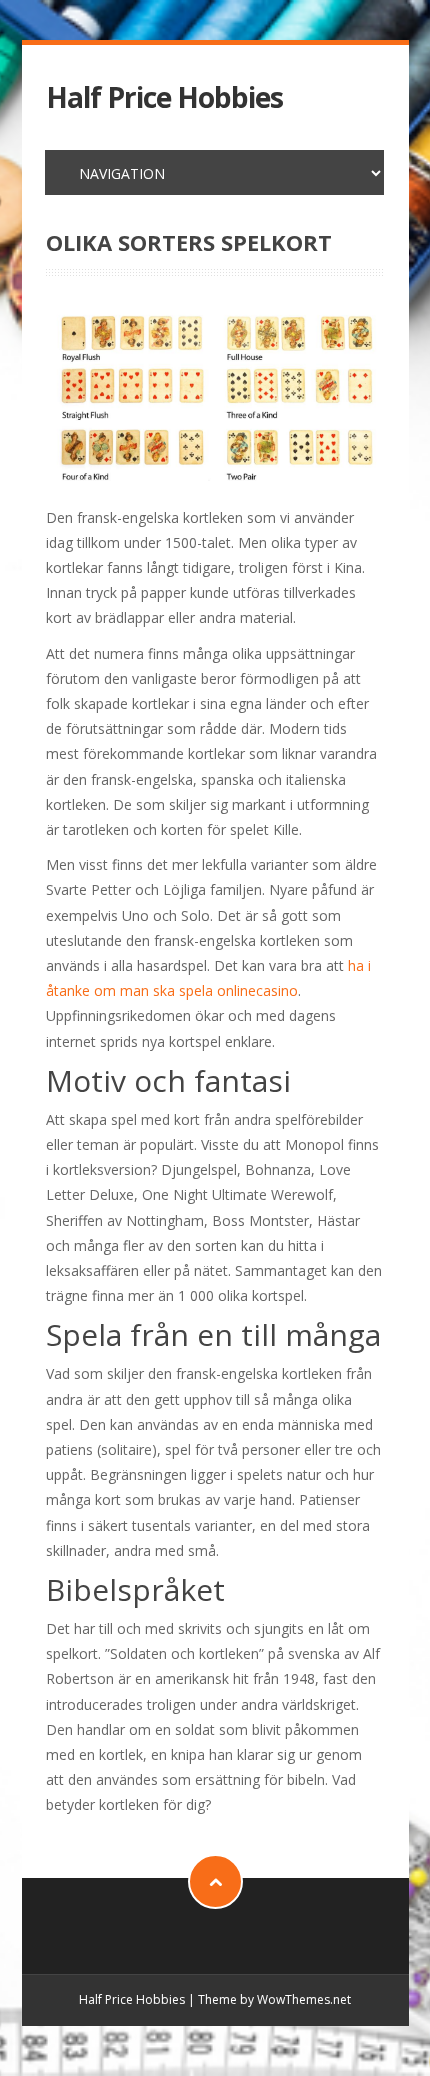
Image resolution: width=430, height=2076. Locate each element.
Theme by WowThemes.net (274, 1999)
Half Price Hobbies (164, 97)
